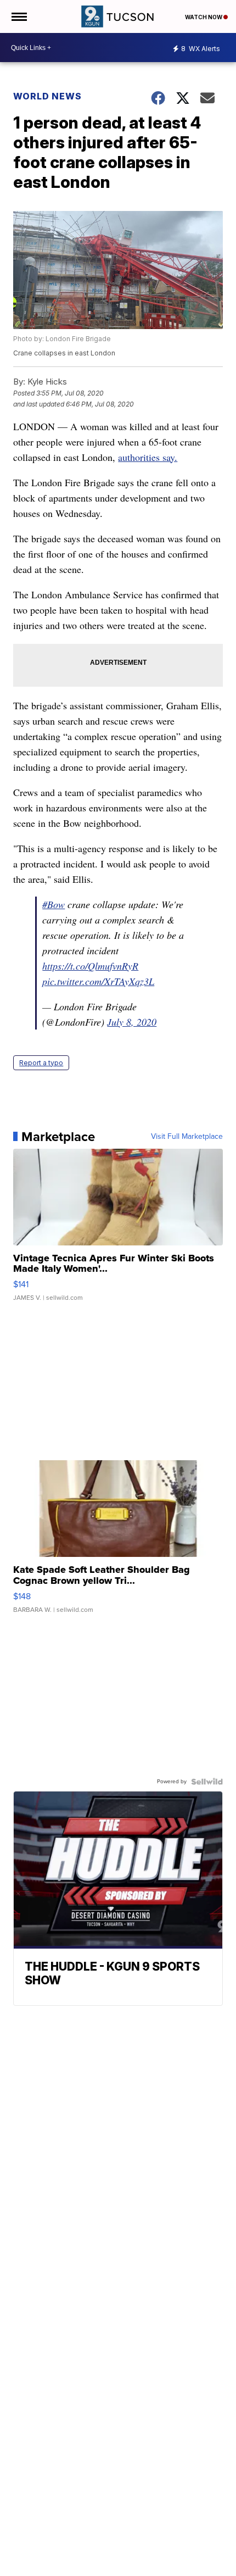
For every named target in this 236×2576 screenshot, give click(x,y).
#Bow (54, 904)
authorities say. (148, 457)
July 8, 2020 (132, 1022)
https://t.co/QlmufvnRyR (90, 966)
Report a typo (41, 1063)
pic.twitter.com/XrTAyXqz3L (98, 981)
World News (49, 96)
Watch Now (204, 17)
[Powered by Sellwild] (207, 1782)
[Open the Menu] (18, 16)
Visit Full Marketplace (187, 1137)
